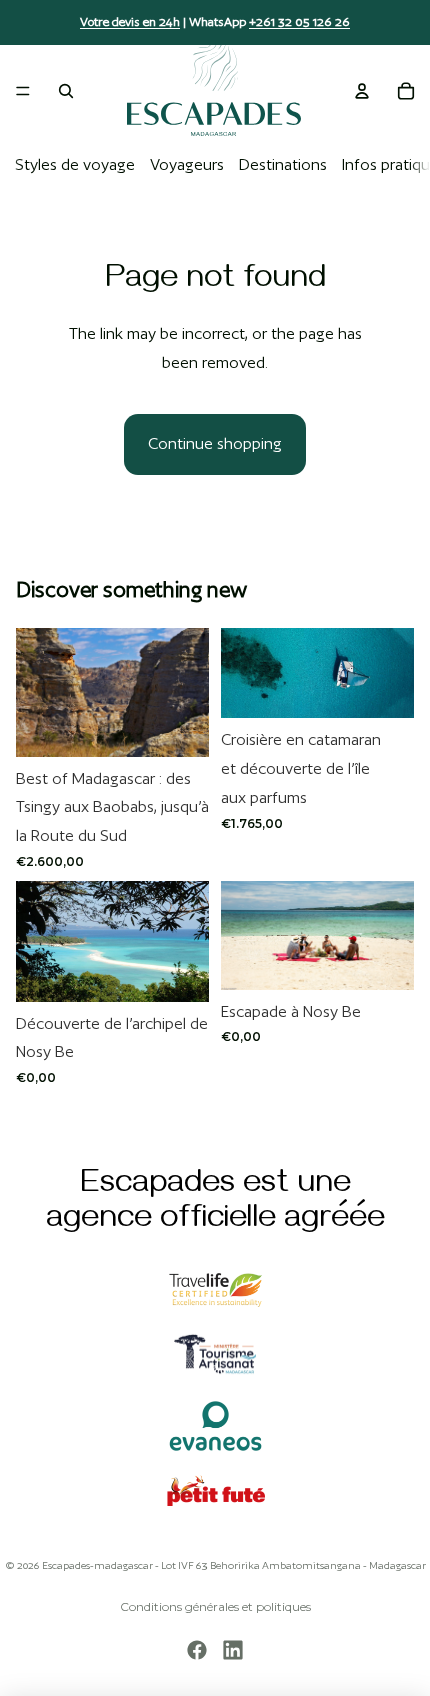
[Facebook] (197, 1650)
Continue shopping (215, 443)
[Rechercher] (66, 91)
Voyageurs (187, 164)
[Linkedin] (233, 1650)
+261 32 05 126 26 (299, 21)
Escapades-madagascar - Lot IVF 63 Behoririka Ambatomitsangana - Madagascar (234, 1565)
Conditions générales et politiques (215, 1606)
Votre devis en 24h (130, 21)
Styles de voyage (75, 164)
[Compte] (362, 91)
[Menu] (23, 91)
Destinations (283, 164)
